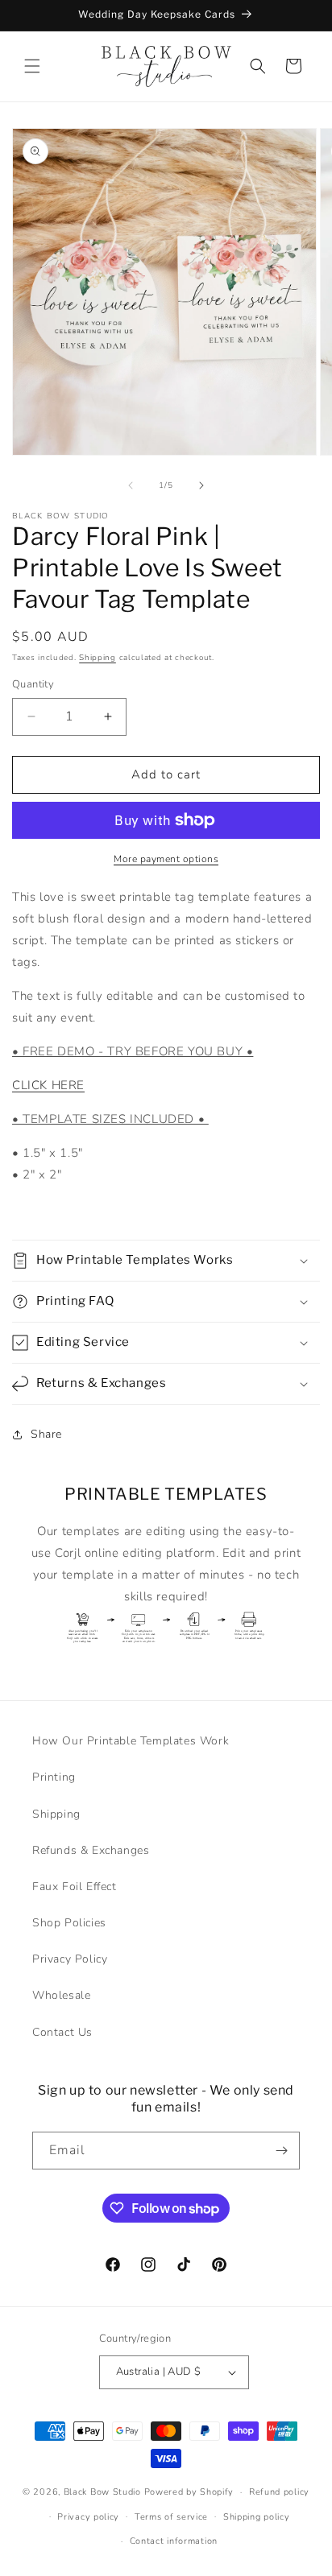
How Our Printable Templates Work (131, 1741)
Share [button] (46, 1434)
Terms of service (171, 2517)
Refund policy (279, 2492)
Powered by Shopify (189, 2492)
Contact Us (62, 2032)
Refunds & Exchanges (91, 1850)
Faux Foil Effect (75, 1887)
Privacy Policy (70, 1959)
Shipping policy (257, 2517)
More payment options (166, 859)
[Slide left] (131, 485)
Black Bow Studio (102, 2492)
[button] (32, 66)
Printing (54, 1777)
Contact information (174, 2541)
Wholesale (61, 1995)
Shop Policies (69, 1923)
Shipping (98, 658)
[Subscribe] (281, 2151)
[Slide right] (201, 485)
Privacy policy (88, 2517)
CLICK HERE (48, 1085)
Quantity (33, 684)
